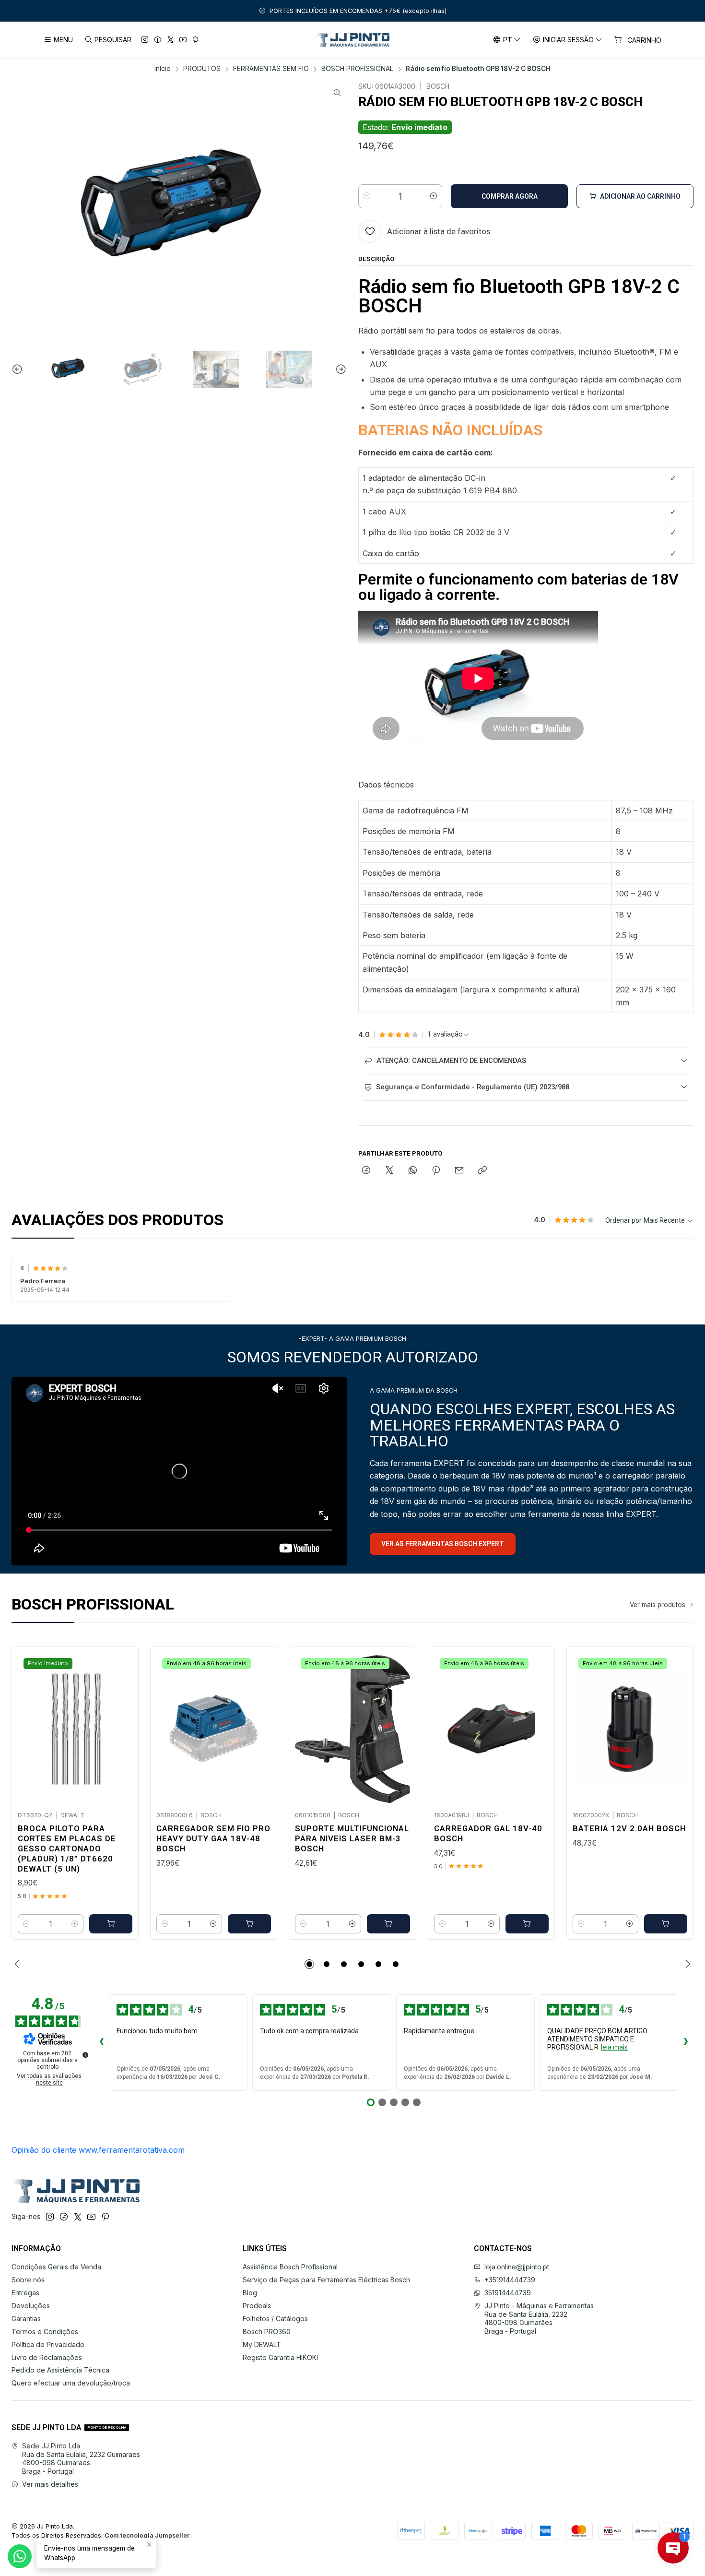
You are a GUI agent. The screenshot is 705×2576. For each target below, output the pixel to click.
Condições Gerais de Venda (56, 2267)
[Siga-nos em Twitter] (170, 40)
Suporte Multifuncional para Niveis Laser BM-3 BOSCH (352, 1838)
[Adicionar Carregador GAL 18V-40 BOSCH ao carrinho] (527, 1924)
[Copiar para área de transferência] (482, 1171)
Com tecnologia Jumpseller (147, 2535)
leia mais (614, 2047)
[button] (309, 1964)
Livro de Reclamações (47, 2357)
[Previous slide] (19, 370)
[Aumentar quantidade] (434, 196)
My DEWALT (262, 2344)
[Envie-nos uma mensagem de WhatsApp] (20, 2556)
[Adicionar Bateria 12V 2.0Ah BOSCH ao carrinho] (666, 1924)
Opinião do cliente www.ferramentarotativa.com (98, 2150)
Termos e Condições (45, 2332)
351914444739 (508, 2293)
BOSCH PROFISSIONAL (357, 69)
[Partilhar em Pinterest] (436, 1171)
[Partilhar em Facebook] (366, 1171)
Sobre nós (28, 2280)
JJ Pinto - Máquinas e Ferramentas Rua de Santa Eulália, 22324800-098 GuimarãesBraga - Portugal (539, 2318)
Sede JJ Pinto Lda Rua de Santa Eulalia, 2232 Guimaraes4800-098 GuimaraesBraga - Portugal (81, 2458)
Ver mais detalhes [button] (50, 2484)
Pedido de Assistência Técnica (60, 2370)
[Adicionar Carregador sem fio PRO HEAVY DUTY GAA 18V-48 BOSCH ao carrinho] (249, 1924)
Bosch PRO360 (267, 2332)
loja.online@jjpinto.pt (517, 2267)
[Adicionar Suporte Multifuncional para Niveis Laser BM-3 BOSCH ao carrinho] (388, 1924)
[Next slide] (340, 370)
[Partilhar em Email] (459, 1171)
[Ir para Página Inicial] (353, 40)
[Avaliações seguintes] (686, 2042)
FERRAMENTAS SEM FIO (271, 69)
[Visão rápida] (121, 1726)
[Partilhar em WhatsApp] (413, 1171)
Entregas (25, 2293)
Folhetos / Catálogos (275, 2319)
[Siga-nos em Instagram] (145, 40)
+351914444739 (510, 2280)
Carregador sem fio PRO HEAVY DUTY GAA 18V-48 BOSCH (213, 1838)
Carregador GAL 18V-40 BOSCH (488, 1833)
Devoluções (31, 2306)
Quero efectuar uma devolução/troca (71, 2383)
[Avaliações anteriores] (101, 2042)
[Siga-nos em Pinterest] (195, 40)
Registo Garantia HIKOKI (280, 2357)
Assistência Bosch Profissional (290, 2267)
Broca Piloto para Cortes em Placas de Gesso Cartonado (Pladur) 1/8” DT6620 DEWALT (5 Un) (67, 1849)
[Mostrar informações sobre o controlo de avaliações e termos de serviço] (85, 2055)
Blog (250, 2293)
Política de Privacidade (48, 2344)
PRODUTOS (202, 69)
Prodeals (257, 2306)
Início (163, 69)
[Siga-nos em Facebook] (158, 40)
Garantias (26, 2319)
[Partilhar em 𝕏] (389, 1171)
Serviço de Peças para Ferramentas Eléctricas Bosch (326, 2280)
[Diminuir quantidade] (367, 196)
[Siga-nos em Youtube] (183, 40)
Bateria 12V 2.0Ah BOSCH (629, 1828)
